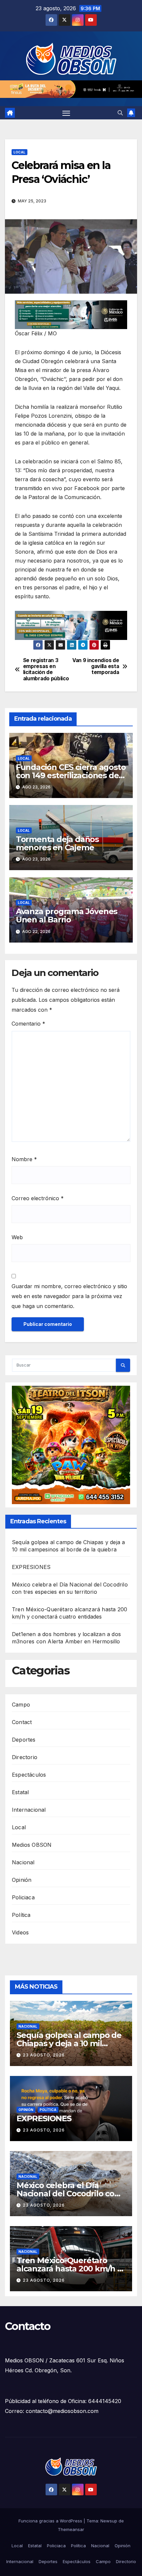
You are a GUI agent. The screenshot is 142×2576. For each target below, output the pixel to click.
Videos (20, 1932)
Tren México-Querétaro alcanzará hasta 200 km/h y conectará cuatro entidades (70, 2269)
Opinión (22, 1880)
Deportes (24, 1740)
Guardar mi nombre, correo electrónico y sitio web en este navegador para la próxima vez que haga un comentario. (69, 1296)
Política (21, 1915)
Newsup (109, 2521)
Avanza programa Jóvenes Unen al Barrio (67, 915)
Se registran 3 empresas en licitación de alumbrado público (46, 670)
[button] (120, 113)
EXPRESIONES (31, 1567)
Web (17, 1237)
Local (19, 152)
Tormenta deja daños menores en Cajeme (57, 843)
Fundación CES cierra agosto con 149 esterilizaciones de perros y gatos (71, 775)
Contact (22, 1722)
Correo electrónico (38, 1198)
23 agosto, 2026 (44, 2055)
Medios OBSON (32, 1845)
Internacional (29, 1810)
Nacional (23, 1862)
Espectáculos (29, 1775)
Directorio (25, 1757)
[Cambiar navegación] (66, 113)
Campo (21, 1705)
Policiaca (23, 1897)
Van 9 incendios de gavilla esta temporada (96, 667)
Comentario (28, 1024)
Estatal (20, 1792)
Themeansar (71, 2529)
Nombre (24, 1159)
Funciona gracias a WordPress (51, 2521)
